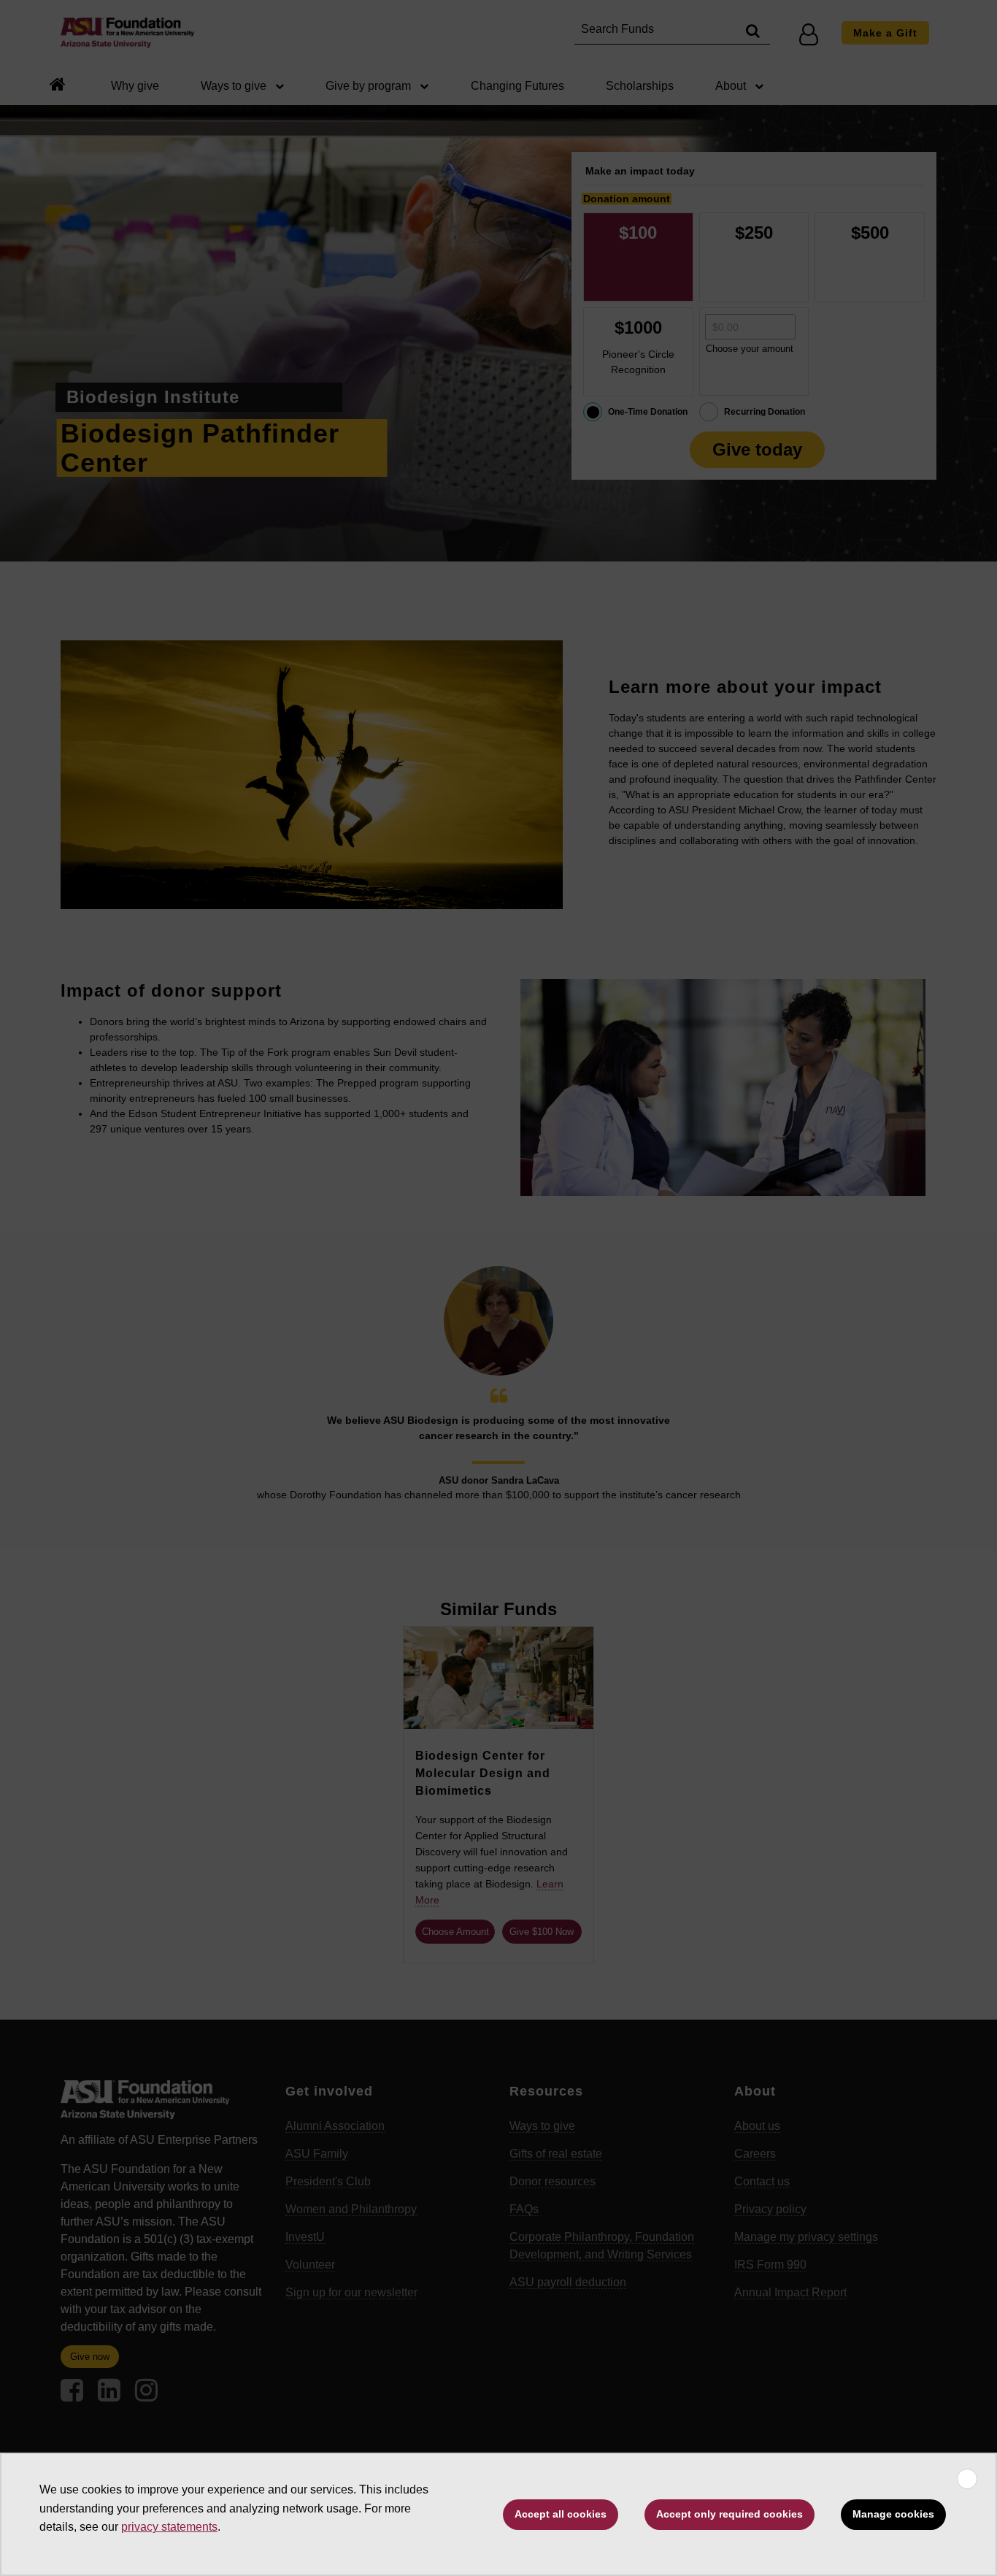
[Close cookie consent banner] (967, 2479)
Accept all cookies (561, 2514)
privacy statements (169, 2527)
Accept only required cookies (730, 2514)
